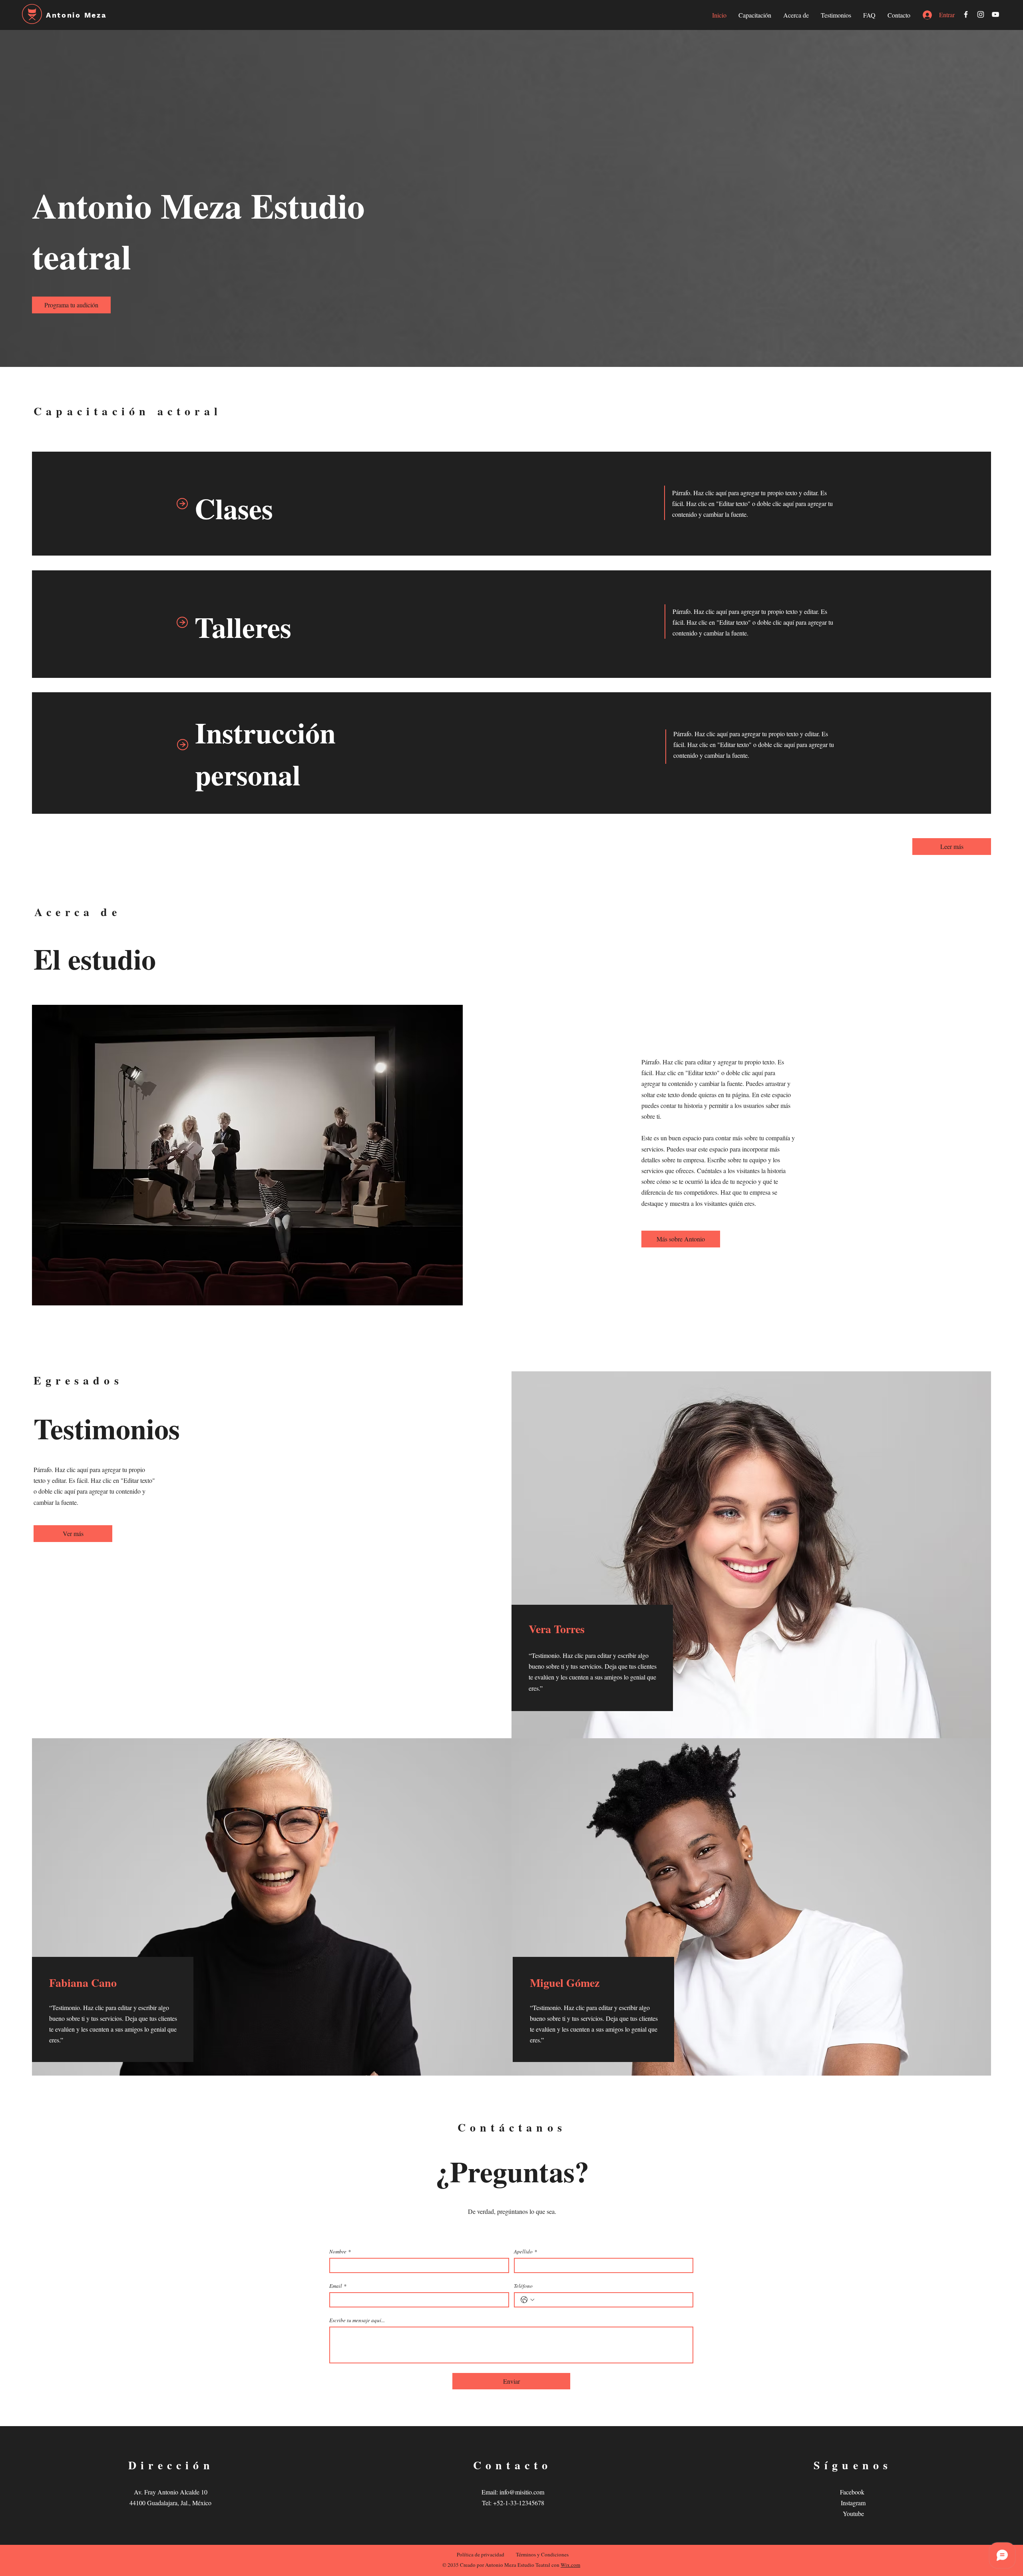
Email (338, 2286)
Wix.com (570, 2565)
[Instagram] (981, 14)
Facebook (853, 2492)
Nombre (340, 2251)
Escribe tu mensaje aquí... (357, 2320)
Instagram (853, 2503)
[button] (71, 305)
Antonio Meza (76, 15)
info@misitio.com (522, 2492)
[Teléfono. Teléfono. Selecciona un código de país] (527, 2300)
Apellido (525, 2251)
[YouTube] (995, 14)
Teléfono (523, 2286)
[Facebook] (966, 14)
